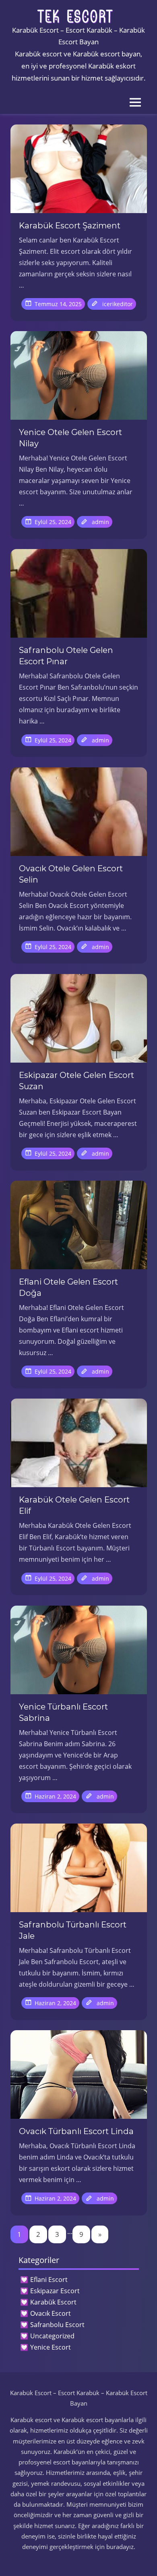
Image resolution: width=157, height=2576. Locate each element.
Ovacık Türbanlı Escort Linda (76, 2131)
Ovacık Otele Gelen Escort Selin (71, 874)
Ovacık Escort (51, 2313)
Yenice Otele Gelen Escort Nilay (70, 438)
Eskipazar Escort (55, 2291)
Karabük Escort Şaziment (70, 226)
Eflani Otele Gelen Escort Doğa (68, 1287)
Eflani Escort (49, 2280)
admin (100, 522)
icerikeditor (118, 304)
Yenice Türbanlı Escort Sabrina (63, 1712)
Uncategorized (52, 2336)
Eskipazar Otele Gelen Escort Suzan (76, 1081)
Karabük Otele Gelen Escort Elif (74, 1505)
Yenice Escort (51, 2347)
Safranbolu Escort (57, 2325)
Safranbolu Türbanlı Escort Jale (73, 1930)
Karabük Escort (53, 2302)
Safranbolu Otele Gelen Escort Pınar (66, 656)
